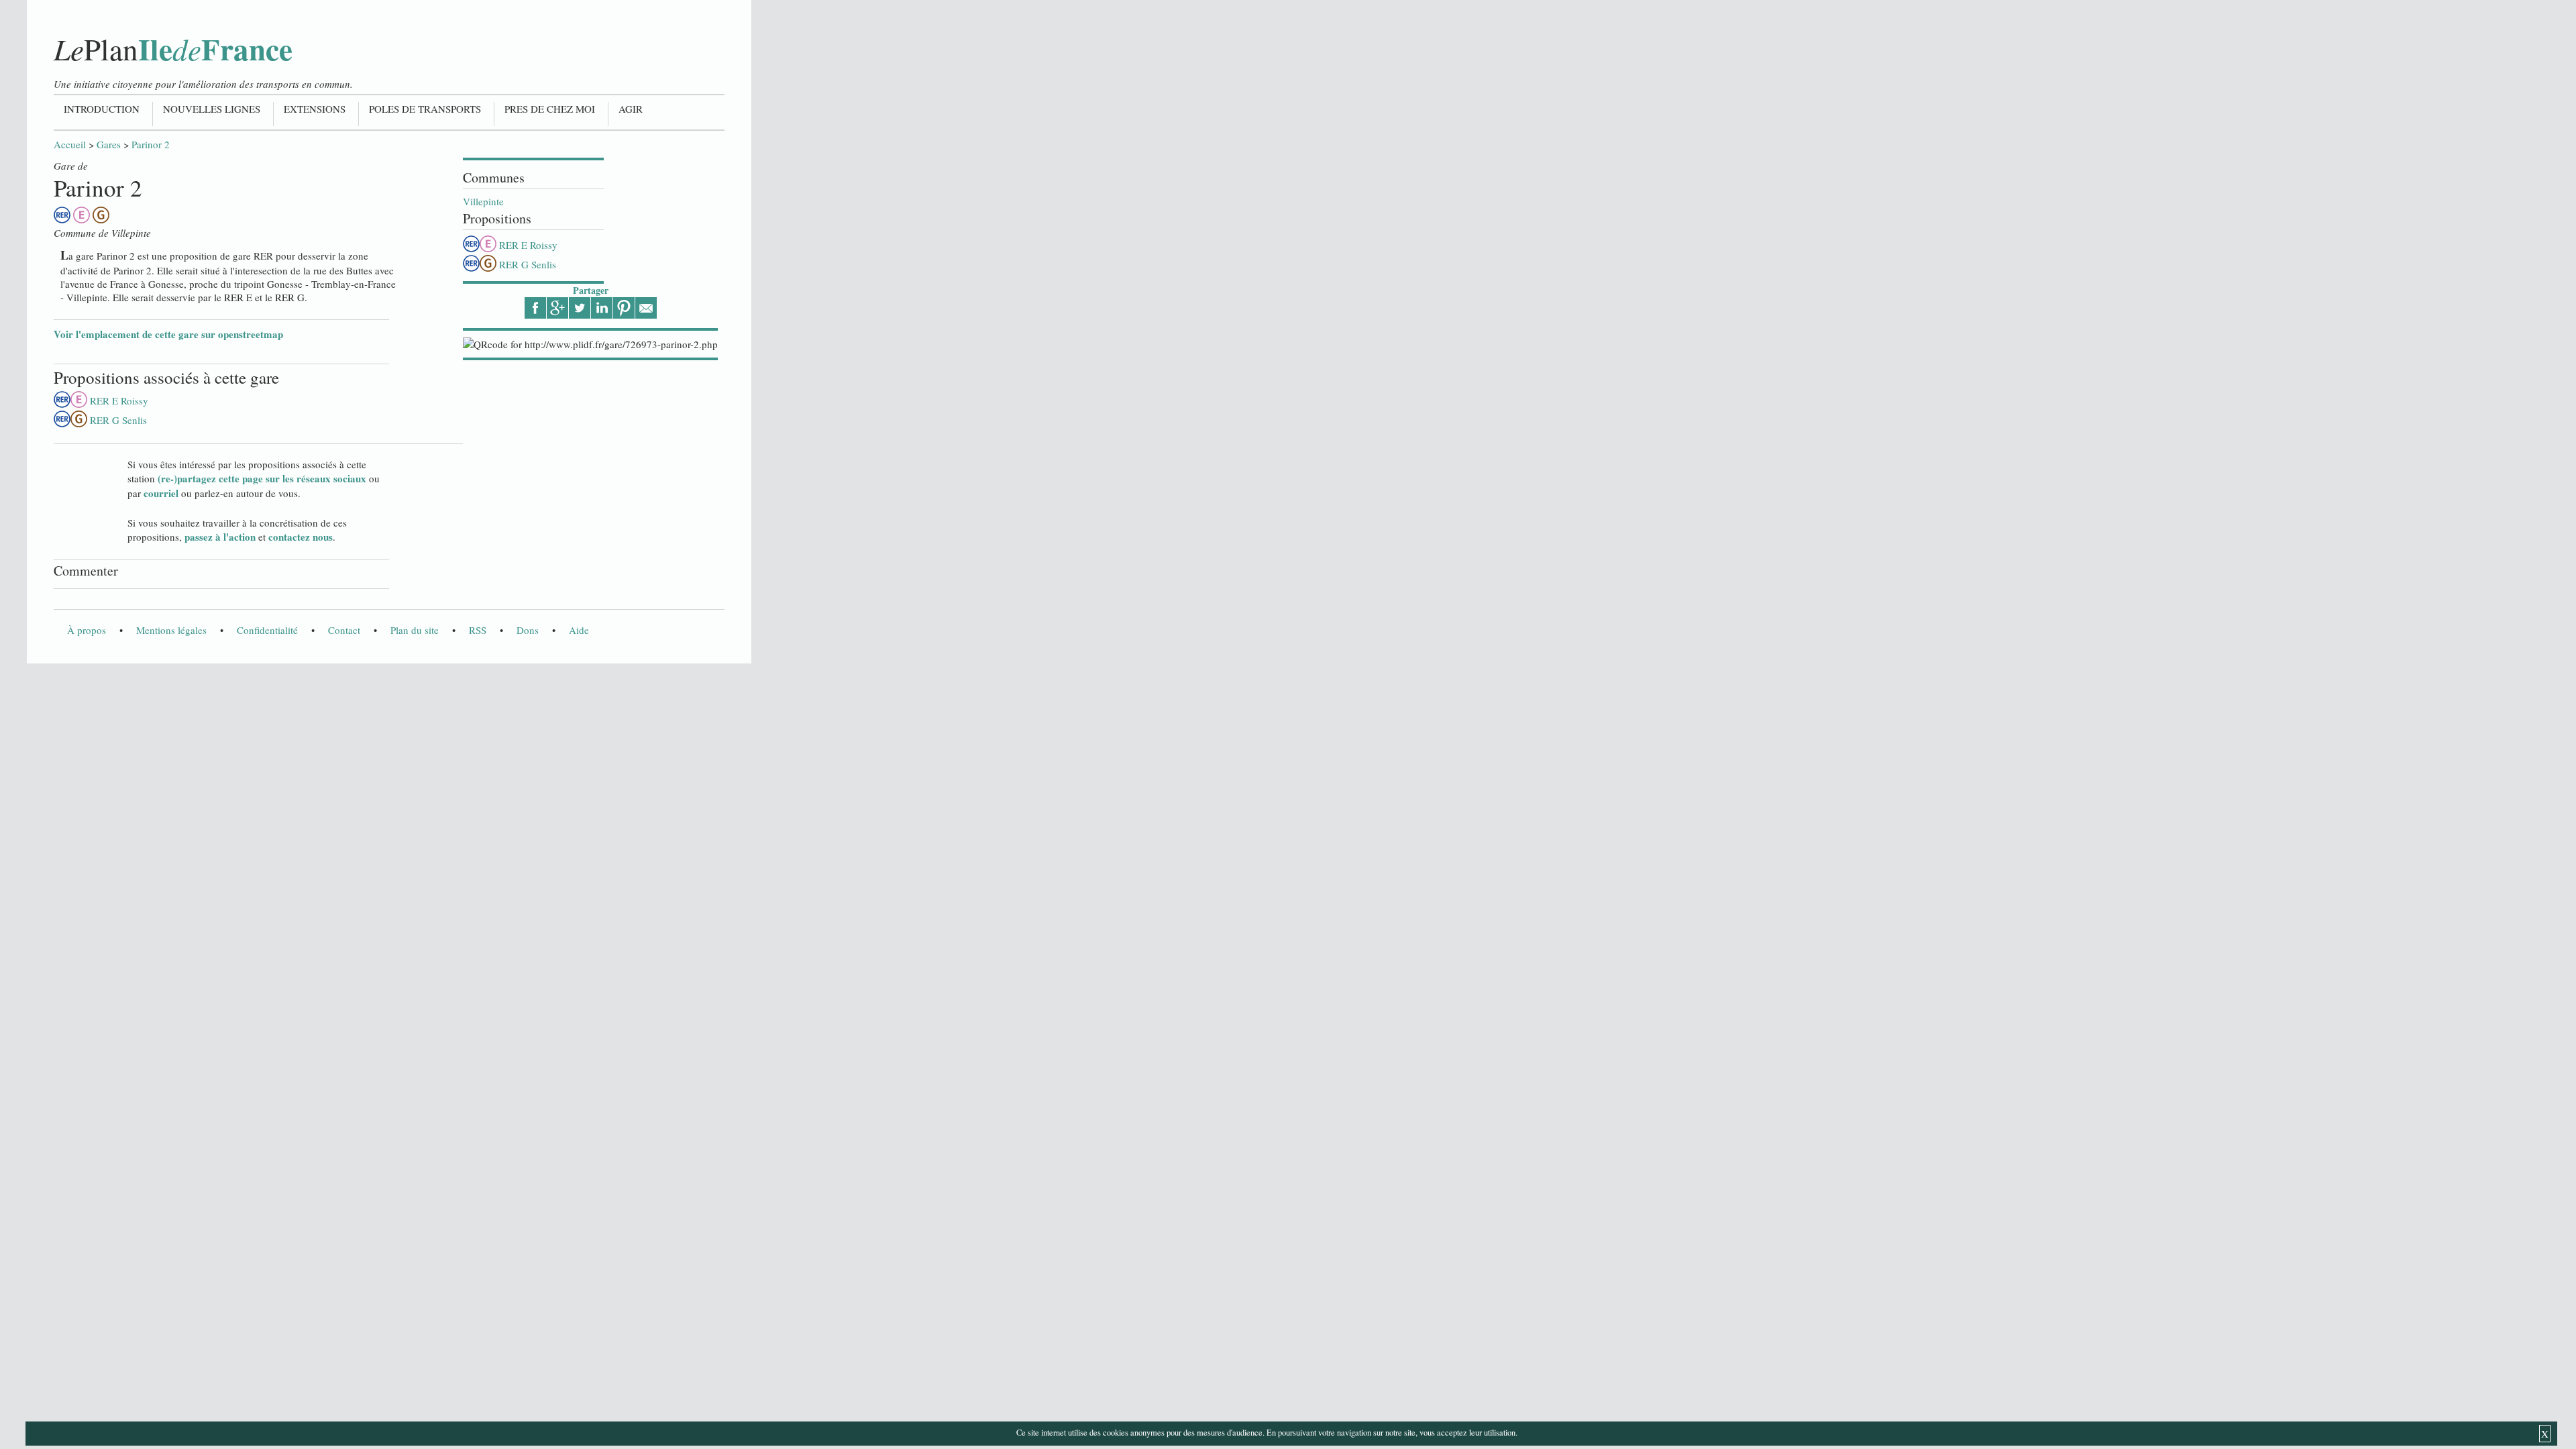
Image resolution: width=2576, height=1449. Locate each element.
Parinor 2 (151, 144)
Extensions (315, 109)
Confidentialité (267, 630)
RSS (478, 630)
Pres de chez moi (550, 109)
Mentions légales (171, 630)
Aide (579, 630)
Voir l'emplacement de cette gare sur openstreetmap (168, 334)
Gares (109, 144)
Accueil (70, 144)
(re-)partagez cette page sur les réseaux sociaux (262, 478)
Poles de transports (425, 109)
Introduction (102, 109)
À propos (87, 630)
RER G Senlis (528, 264)
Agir (631, 109)
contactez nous (301, 537)
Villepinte (483, 201)
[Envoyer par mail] (646, 308)
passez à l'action (220, 537)
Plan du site (415, 630)
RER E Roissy (528, 245)
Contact (344, 630)
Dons (528, 630)
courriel (161, 493)
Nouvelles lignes (212, 109)
